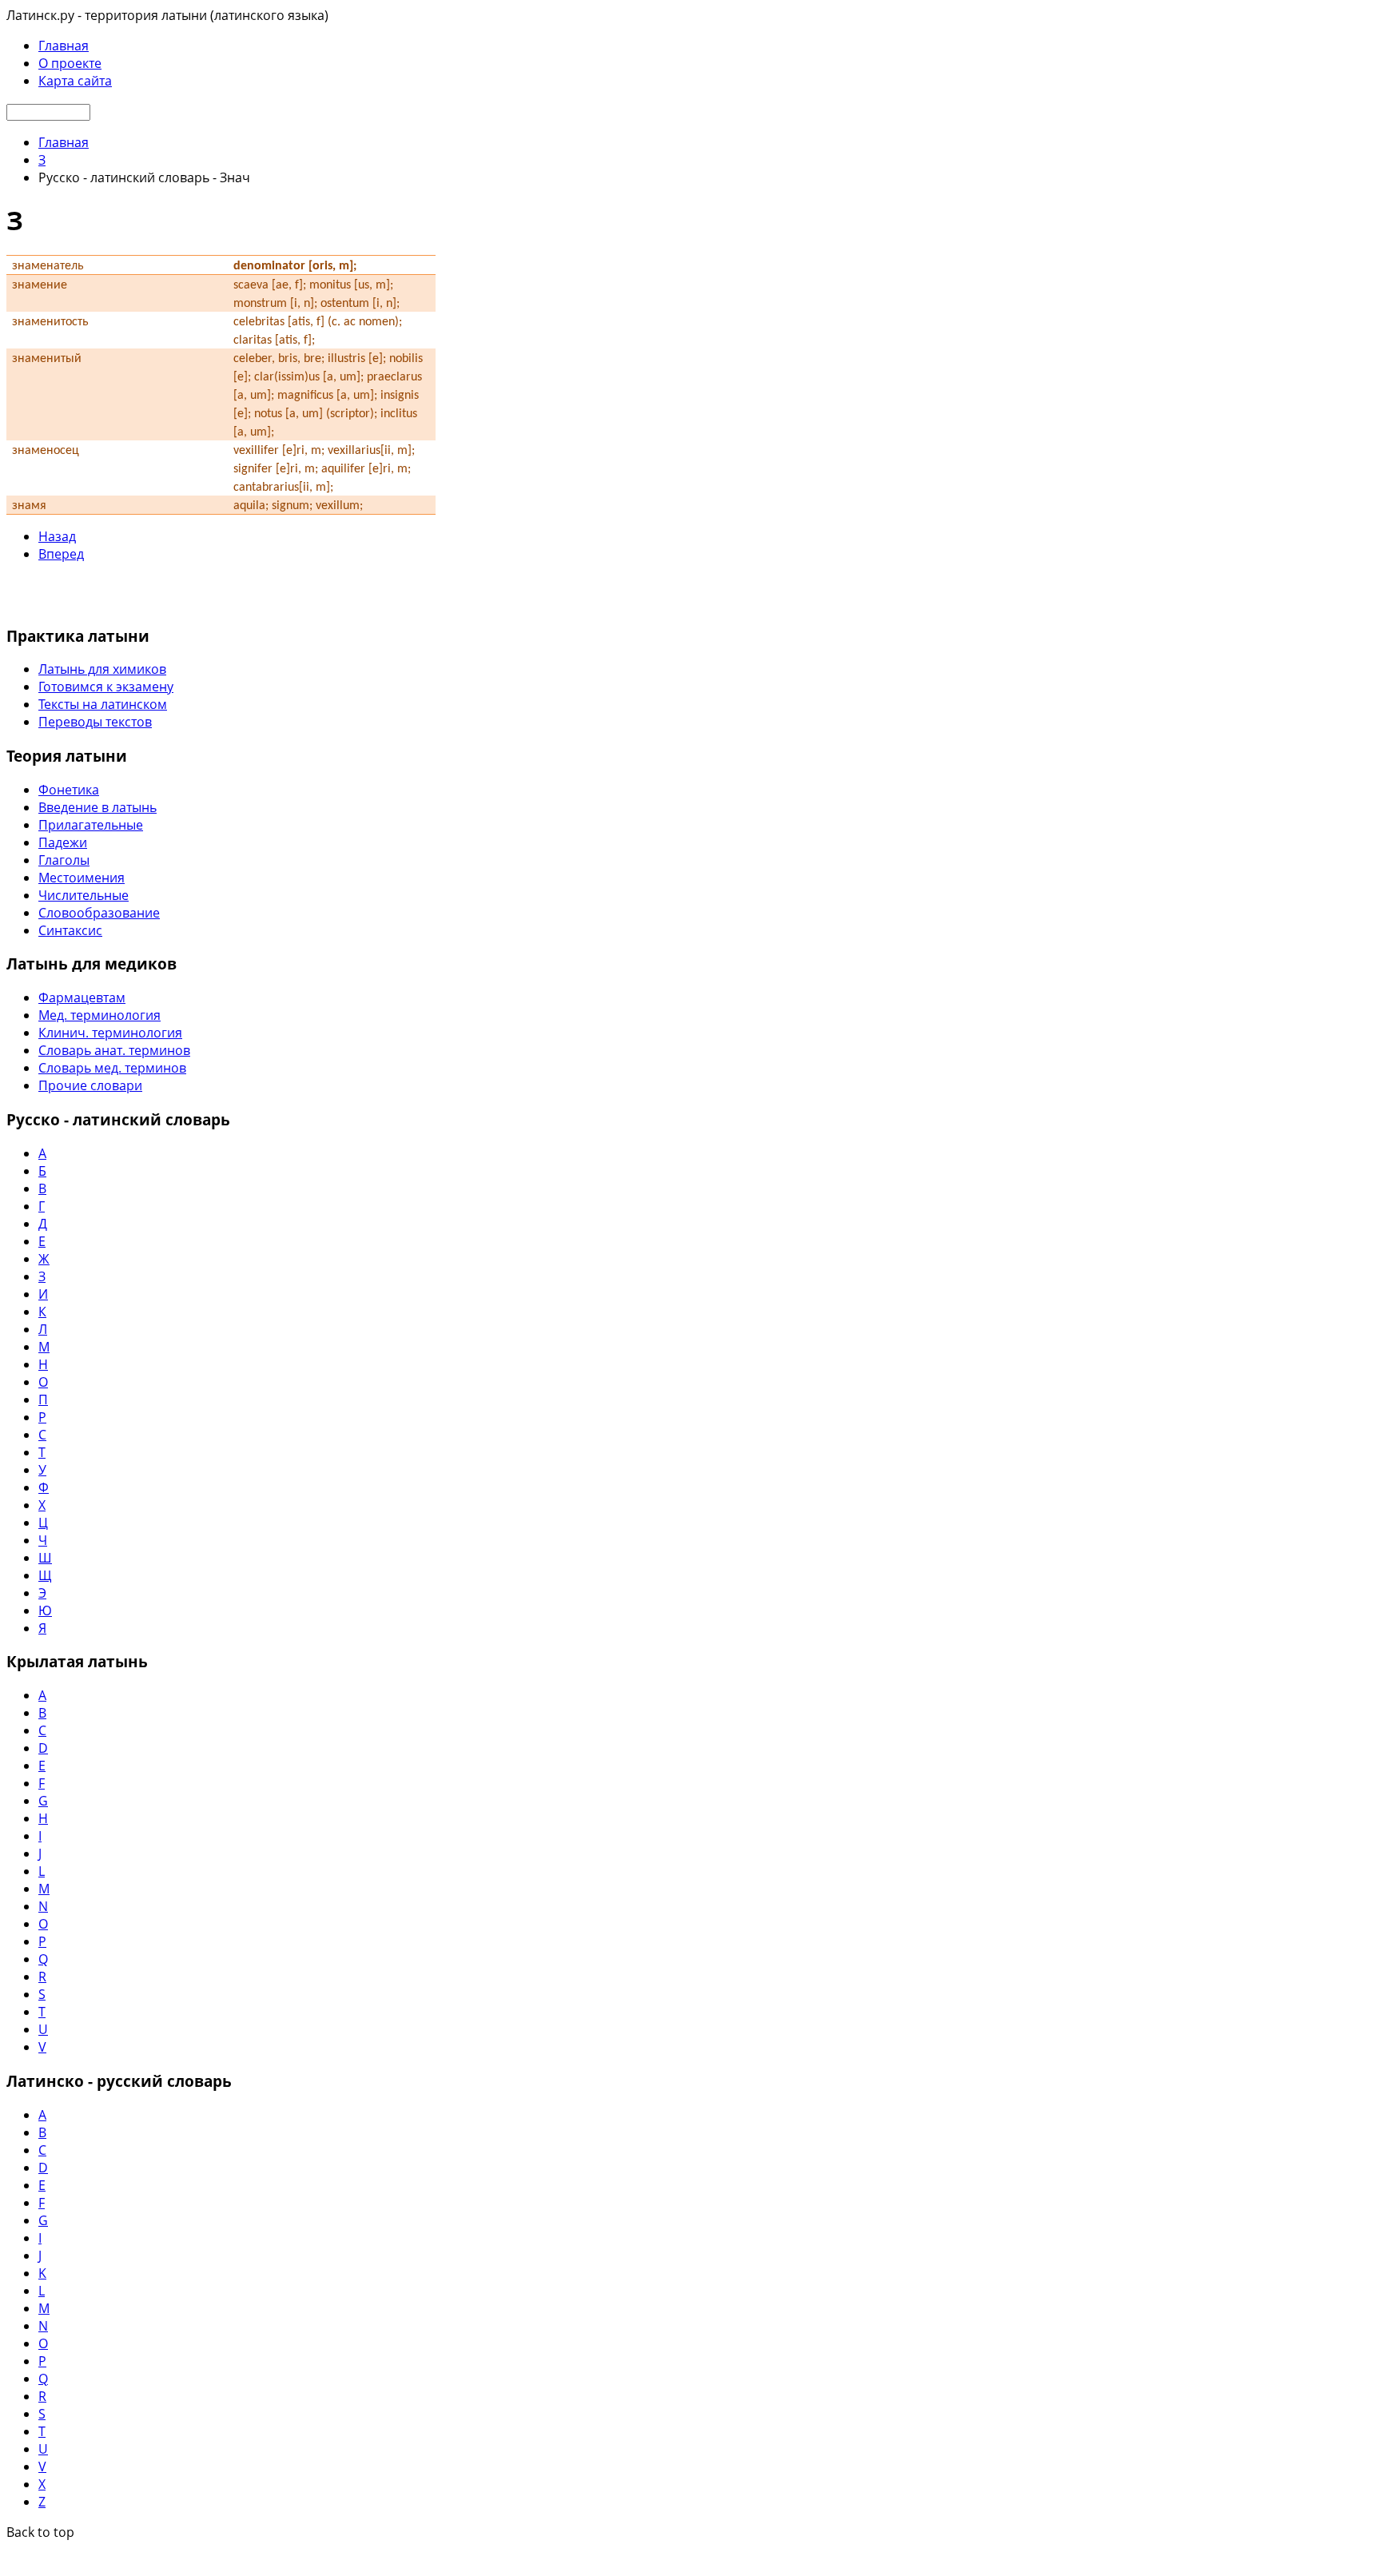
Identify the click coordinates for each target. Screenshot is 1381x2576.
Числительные (84, 895)
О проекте (70, 63)
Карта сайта (75, 81)
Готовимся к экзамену (106, 687)
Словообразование (99, 913)
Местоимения (82, 878)
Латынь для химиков (102, 669)
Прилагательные (91, 825)
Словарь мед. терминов (112, 1068)
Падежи (63, 842)
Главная (64, 46)
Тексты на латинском (103, 704)
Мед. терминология (99, 1015)
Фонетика (69, 790)
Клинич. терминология (110, 1033)
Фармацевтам (82, 997)
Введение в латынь (98, 807)
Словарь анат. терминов (114, 1050)
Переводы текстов (95, 722)
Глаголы (64, 860)
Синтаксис (70, 930)
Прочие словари (90, 1085)
